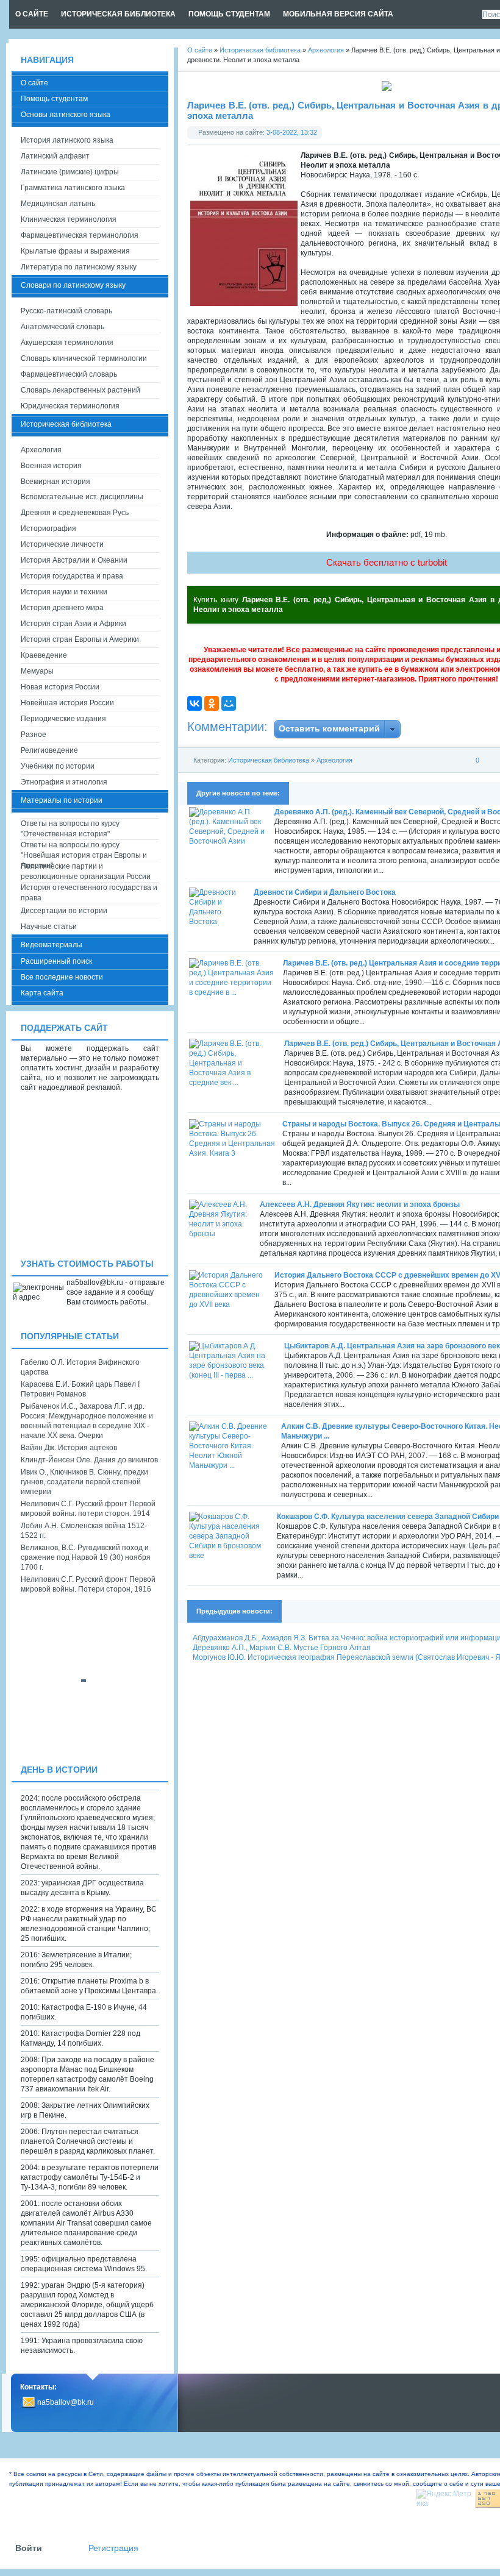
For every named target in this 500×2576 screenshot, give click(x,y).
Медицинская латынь (58, 204)
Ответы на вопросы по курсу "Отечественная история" (70, 829)
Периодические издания (63, 719)
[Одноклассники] (212, 703)
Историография (48, 528)
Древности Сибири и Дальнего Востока (325, 892)
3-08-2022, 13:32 (292, 132)
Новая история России (60, 687)
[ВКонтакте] (195, 703)
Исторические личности (62, 544)
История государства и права (72, 576)
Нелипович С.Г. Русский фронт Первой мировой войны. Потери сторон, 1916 (88, 1584)
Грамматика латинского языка (73, 188)
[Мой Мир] (229, 703)
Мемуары (37, 671)
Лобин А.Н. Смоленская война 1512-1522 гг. (84, 1531)
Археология (334, 760)
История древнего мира (62, 608)
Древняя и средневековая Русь (75, 513)
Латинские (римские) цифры (70, 172)
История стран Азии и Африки (73, 624)
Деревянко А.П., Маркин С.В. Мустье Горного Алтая (282, 1648)
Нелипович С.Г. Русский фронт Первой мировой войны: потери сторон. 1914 (88, 1509)
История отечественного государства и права (89, 893)
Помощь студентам (54, 99)
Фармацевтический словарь (69, 374)
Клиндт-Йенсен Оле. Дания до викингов (89, 1460)
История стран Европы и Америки (80, 639)
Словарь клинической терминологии (84, 358)
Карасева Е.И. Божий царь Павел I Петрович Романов (80, 1389)
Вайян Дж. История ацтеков (69, 1448)
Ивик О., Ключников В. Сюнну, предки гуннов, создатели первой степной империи (84, 1482)
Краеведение (44, 655)
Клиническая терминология (69, 219)
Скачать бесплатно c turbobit (387, 562)
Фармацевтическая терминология (80, 235)
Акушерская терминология (67, 343)
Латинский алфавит (55, 156)
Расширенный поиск (56, 961)
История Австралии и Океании (74, 560)
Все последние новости (62, 977)
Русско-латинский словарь (66, 311)
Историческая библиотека (269, 760)
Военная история (51, 466)
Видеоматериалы (52, 945)
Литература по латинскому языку (79, 267)
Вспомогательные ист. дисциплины (82, 497)
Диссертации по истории (64, 911)
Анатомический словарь (62, 327)
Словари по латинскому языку (73, 285)
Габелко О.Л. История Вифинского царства (80, 1367)
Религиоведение (49, 750)
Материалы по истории (62, 800)
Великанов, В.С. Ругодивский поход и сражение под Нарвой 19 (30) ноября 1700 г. (86, 1557)
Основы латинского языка (66, 115)
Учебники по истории (58, 766)
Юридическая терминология (70, 406)
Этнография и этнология (64, 782)
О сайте (34, 83)
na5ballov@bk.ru (66, 2402)
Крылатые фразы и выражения (75, 251)
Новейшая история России (67, 703)
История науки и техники (64, 592)
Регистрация (113, 2548)
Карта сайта (42, 993)
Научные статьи (49, 927)
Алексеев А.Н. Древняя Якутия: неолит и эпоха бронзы (360, 1204)
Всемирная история (55, 482)
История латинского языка (67, 140)
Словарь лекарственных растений (80, 390)
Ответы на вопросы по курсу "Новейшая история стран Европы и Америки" (84, 851)
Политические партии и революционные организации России (86, 871)
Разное (34, 735)
